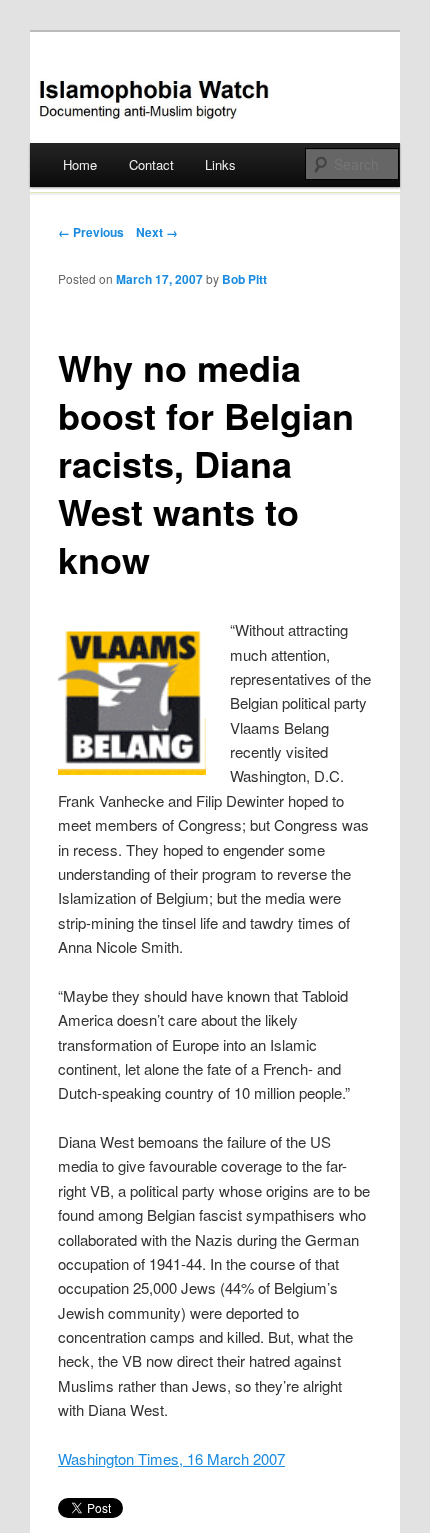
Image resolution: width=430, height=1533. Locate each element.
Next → (157, 232)
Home (80, 164)
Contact (151, 164)
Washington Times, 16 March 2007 (171, 1458)
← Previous (91, 232)
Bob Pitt (244, 279)
